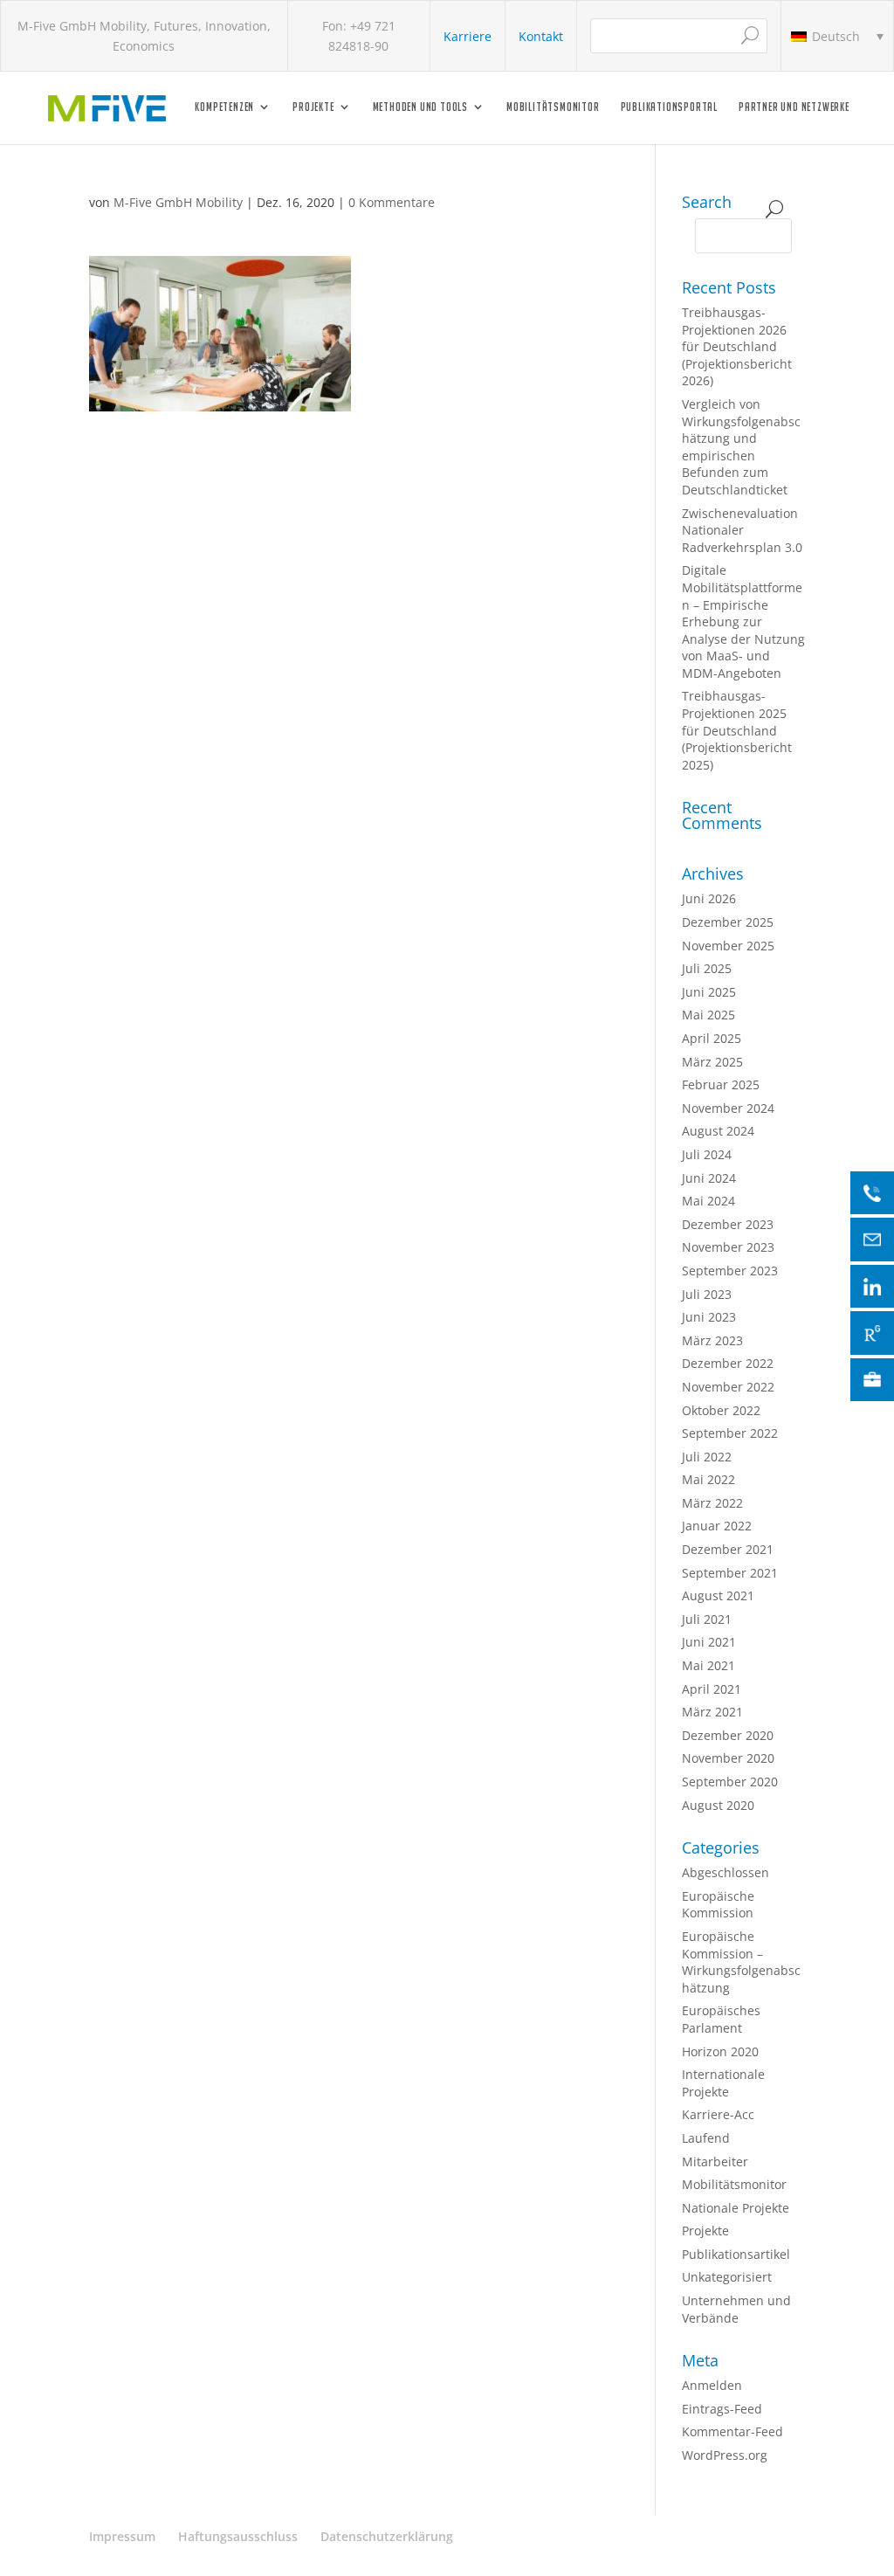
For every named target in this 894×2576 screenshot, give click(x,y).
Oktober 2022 (721, 1410)
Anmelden (712, 2385)
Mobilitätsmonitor (553, 107)
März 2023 (712, 1340)
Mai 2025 (708, 1015)
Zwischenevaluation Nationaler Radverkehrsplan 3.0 (742, 530)
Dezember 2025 (728, 922)
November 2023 (728, 1247)
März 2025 (712, 1062)
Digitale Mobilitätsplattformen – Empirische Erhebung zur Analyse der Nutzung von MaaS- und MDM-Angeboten (743, 622)
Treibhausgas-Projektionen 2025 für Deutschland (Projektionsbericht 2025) (737, 730)
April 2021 (712, 1689)
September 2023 (730, 1271)
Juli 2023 (707, 1294)
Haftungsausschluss (238, 2536)
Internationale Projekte (723, 2083)
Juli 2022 (707, 1457)
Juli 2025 (707, 968)
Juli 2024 (707, 1154)
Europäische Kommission (718, 1905)
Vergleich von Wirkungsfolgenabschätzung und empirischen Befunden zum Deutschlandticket (741, 447)
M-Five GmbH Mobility (178, 202)
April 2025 (712, 1038)
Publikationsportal (669, 107)
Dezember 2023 (728, 1224)
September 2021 (730, 1573)
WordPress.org (725, 2455)
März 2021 (712, 1712)
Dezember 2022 (728, 1363)
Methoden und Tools (420, 107)
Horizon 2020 (720, 2051)
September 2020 (730, 1782)
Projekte (313, 107)
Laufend (706, 2138)
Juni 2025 (709, 992)
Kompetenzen (224, 107)
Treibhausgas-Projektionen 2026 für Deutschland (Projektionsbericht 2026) (737, 346)
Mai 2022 (708, 1479)
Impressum (122, 2536)
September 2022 (730, 1433)
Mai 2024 (708, 1201)
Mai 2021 (708, 1665)
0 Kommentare (392, 202)
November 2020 (728, 1758)
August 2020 (718, 1805)
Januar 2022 (717, 1526)
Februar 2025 (721, 1084)
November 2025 (728, 946)
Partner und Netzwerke (794, 107)
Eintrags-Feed (722, 2409)
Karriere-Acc (718, 2114)
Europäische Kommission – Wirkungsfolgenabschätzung (741, 1962)
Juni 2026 (709, 898)
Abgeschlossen (726, 1872)
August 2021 (718, 1595)
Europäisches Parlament (721, 2019)
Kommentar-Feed (732, 2431)
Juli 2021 (707, 1619)
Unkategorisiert (727, 2277)
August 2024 (718, 1131)
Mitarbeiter (715, 2162)
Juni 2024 (709, 1178)
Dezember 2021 (728, 1549)
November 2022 (728, 1387)
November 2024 (728, 1108)
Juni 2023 (709, 1317)
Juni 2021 (709, 1642)
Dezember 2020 (728, 1735)
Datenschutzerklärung (387, 2536)
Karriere (468, 36)
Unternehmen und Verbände (736, 2309)
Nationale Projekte (736, 2208)
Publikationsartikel (736, 2254)
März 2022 (712, 1503)
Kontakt (541, 36)
